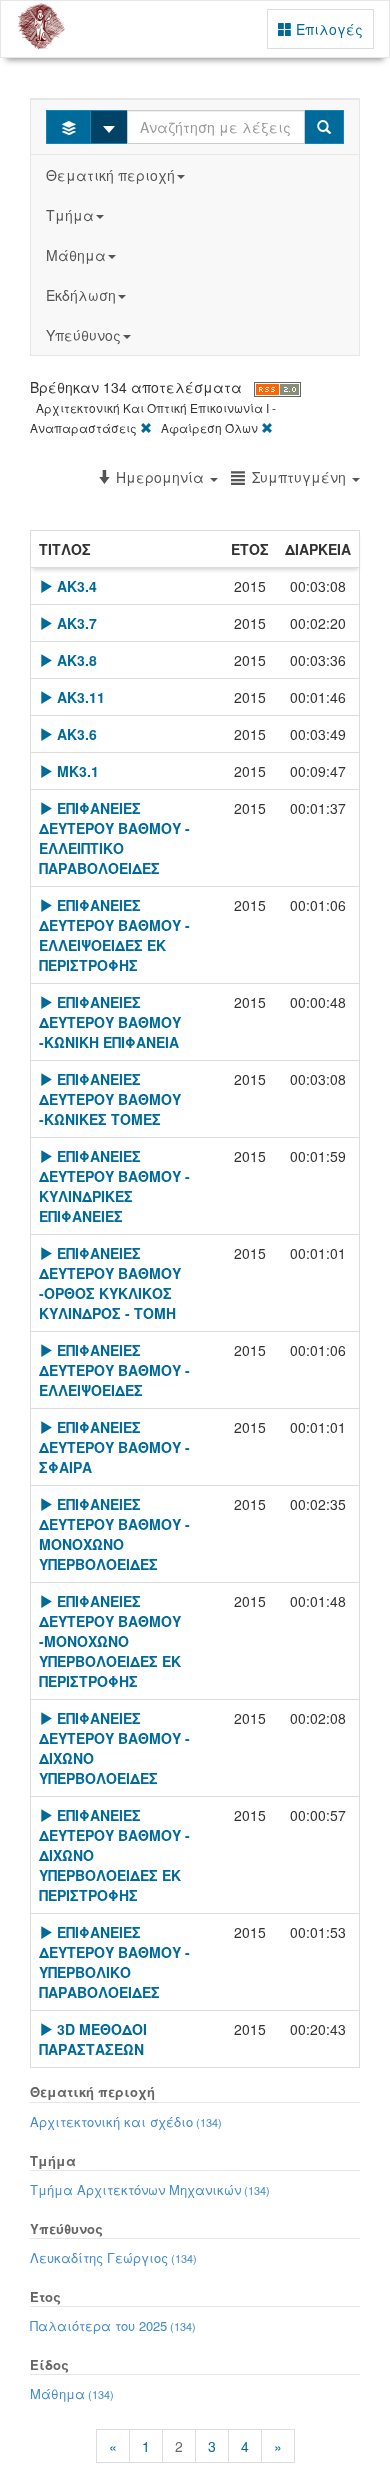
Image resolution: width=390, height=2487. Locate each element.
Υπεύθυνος (83, 335)
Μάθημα (76, 255)
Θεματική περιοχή (110, 175)
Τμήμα (70, 215)
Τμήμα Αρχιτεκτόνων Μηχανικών (150, 2189)
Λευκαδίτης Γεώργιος (113, 2257)
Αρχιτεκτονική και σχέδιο (126, 2121)
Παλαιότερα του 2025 (113, 2325)
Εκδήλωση (81, 295)
